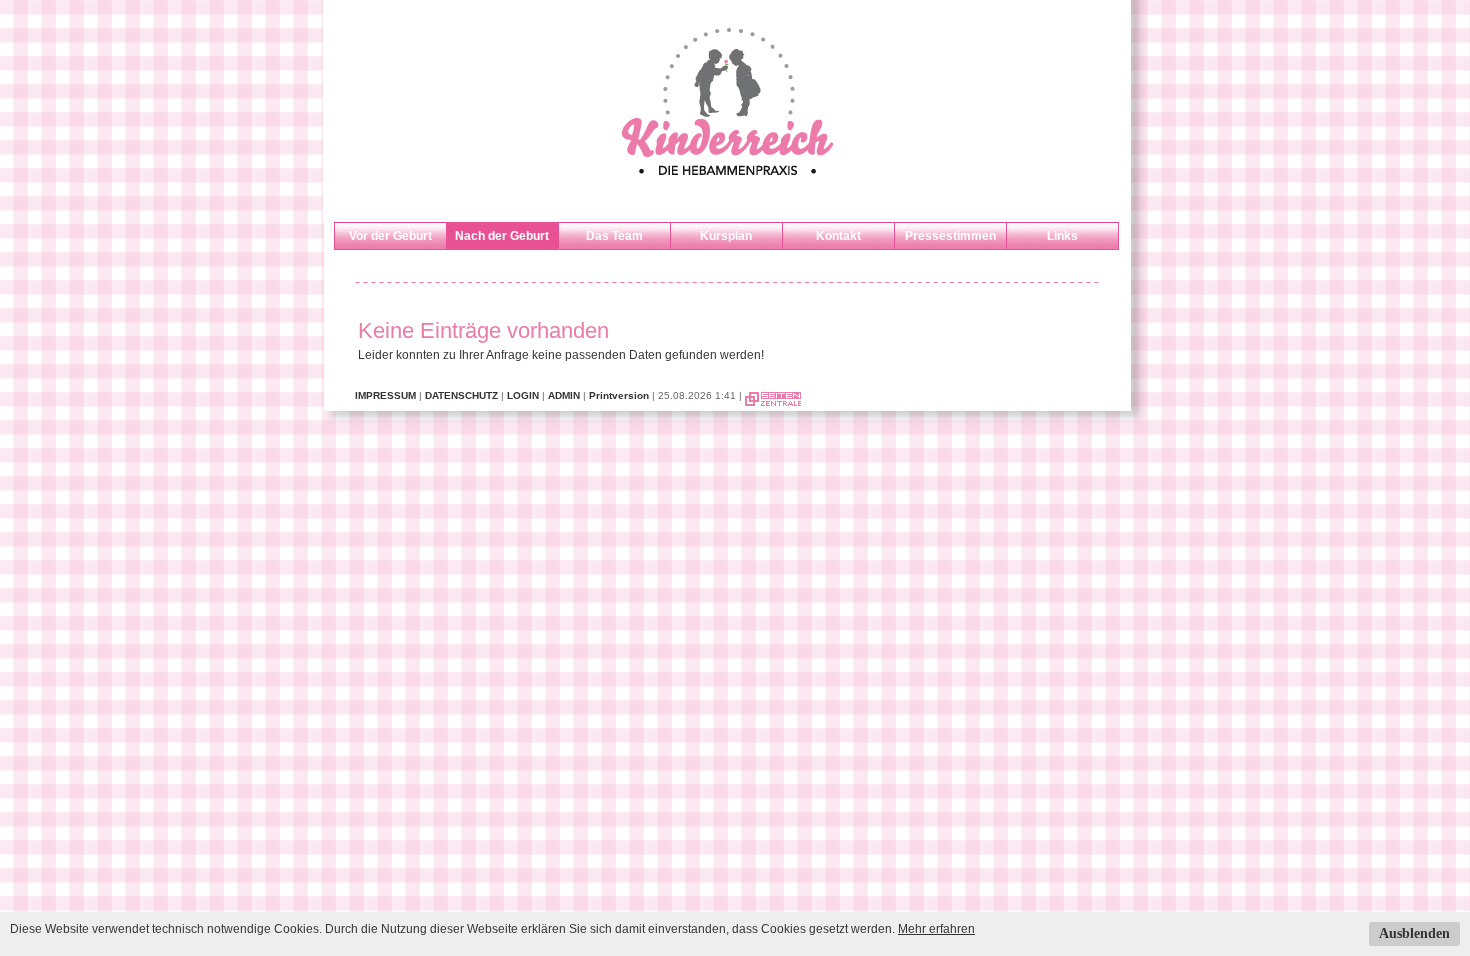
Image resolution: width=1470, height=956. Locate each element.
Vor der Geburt (390, 236)
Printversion (619, 395)
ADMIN (564, 395)
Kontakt (838, 236)
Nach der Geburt (502, 236)
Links (1062, 236)
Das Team (614, 236)
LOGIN (523, 395)
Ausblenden (1414, 933)
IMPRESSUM (385, 395)
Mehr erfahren (936, 929)
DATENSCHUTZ (461, 395)
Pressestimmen (950, 236)
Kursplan (726, 236)
